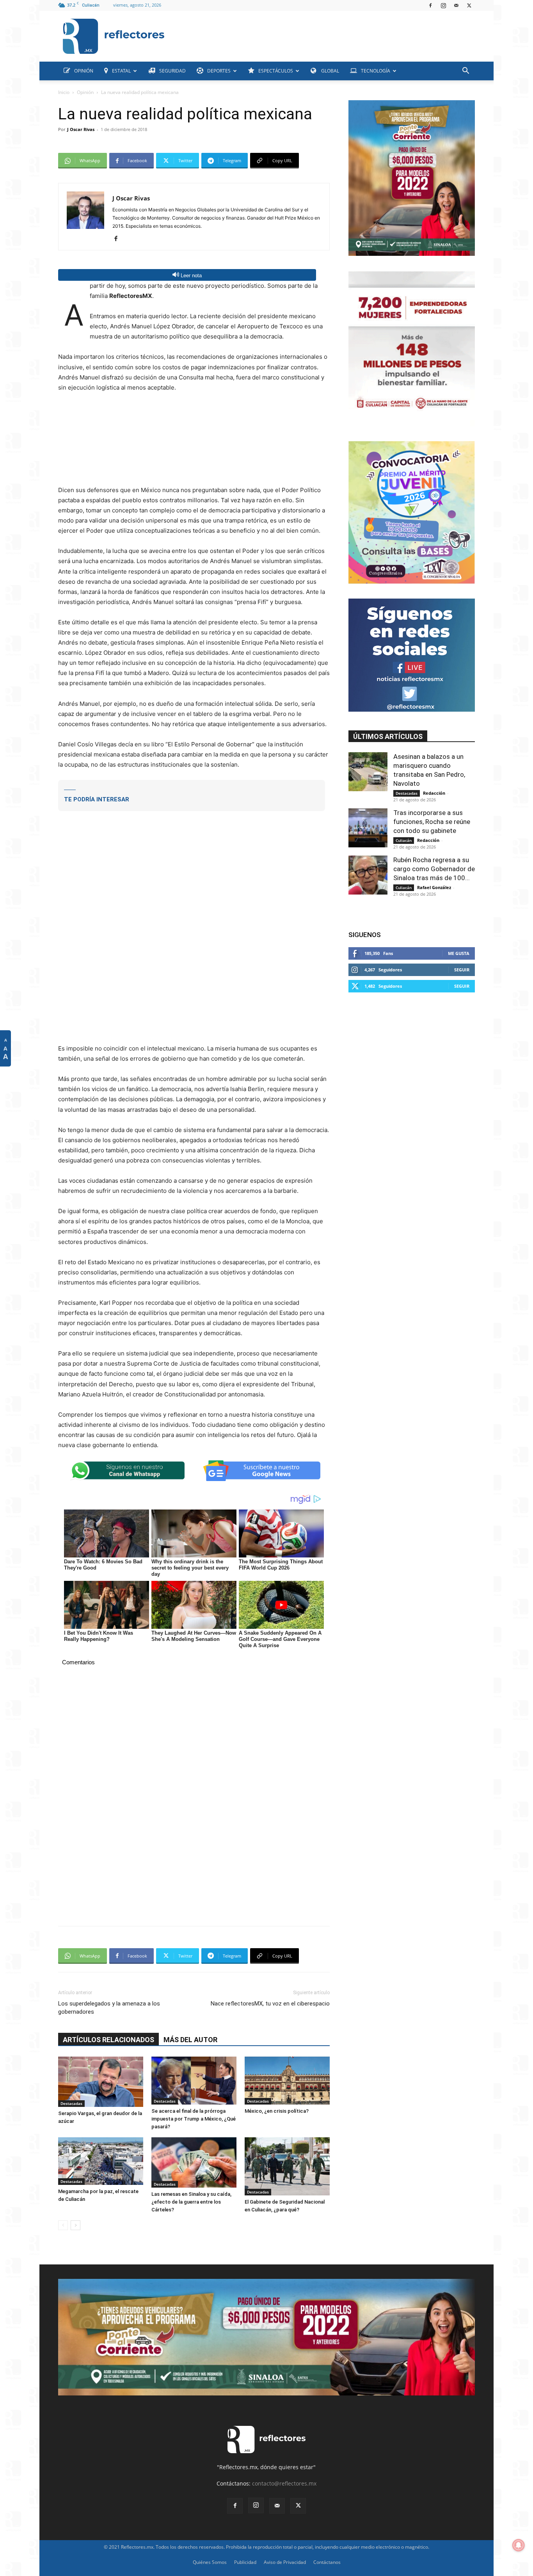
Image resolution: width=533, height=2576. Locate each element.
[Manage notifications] (519, 2545)
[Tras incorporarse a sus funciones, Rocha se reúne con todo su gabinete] (368, 828)
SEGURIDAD (172, 71)
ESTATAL (121, 71)
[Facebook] (430, 5)
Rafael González (434, 887)
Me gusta (459, 953)
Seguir (462, 970)
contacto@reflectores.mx (284, 2483)
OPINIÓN (84, 71)
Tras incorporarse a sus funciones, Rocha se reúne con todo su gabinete (432, 822)
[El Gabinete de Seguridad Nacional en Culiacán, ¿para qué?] (287, 2166)
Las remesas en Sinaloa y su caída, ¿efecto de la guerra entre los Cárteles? (191, 2202)
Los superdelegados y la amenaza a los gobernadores (109, 2008)
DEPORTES (219, 71)
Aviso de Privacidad (285, 2562)
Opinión (85, 92)
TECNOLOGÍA (376, 71)
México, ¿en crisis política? (277, 2111)
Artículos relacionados (108, 2040)
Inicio (64, 92)
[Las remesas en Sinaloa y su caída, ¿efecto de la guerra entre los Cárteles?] (194, 2162)
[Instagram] (443, 5)
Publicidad (245, 2562)
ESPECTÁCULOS (276, 71)
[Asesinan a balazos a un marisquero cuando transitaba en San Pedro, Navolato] (368, 772)
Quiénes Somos (210, 2562)
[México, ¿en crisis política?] (287, 2081)
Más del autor (190, 2040)
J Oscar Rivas (81, 129)
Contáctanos (327, 2562)
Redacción (434, 793)
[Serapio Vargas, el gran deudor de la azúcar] (101, 2082)
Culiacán (404, 840)
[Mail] (456, 5)
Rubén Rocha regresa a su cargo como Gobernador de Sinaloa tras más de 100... (434, 869)
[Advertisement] (323, 34)
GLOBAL (330, 71)
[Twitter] (469, 5)
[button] (465, 72)
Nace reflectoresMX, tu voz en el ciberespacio (270, 2004)
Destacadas (71, 2103)
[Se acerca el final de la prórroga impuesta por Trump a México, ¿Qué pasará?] (194, 2081)
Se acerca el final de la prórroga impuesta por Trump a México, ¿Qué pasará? (194, 2119)
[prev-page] (63, 2225)
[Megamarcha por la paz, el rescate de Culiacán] (101, 2161)
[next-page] (76, 2225)
